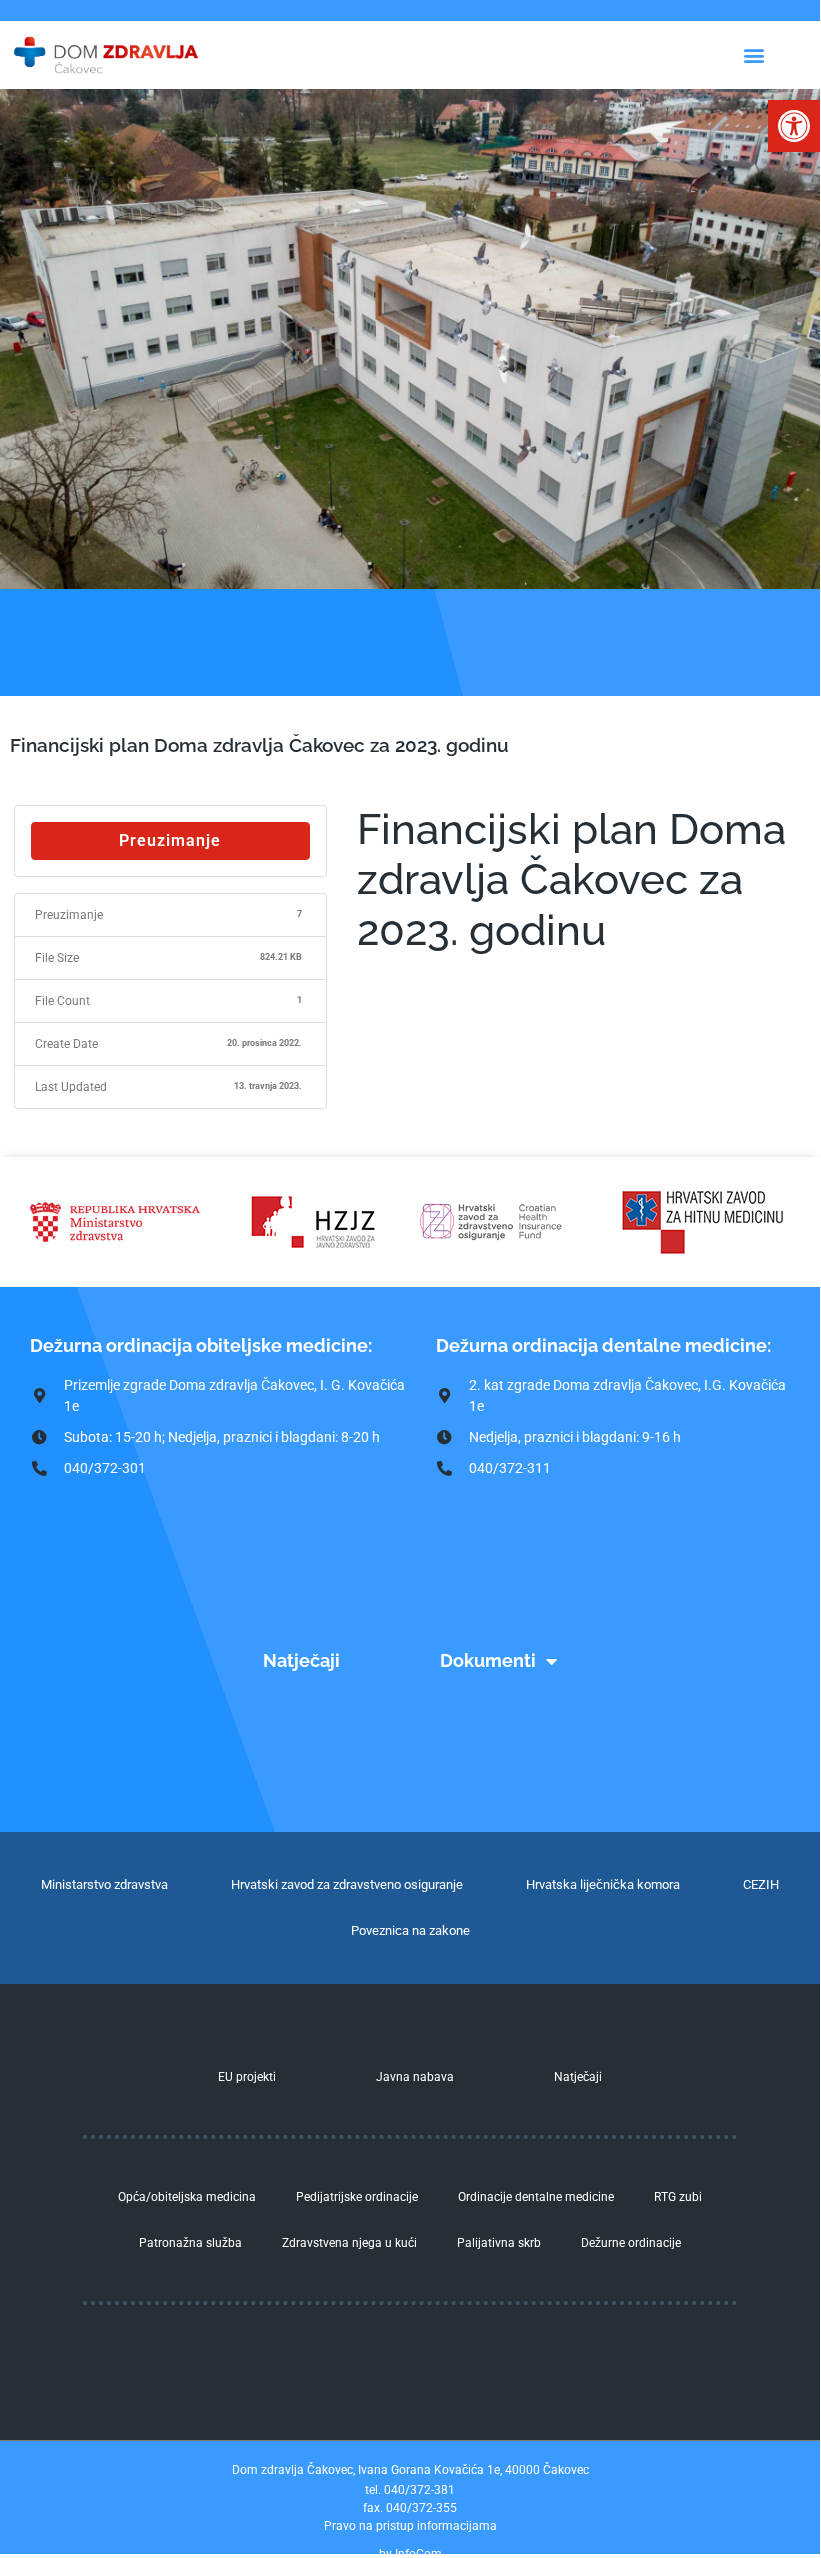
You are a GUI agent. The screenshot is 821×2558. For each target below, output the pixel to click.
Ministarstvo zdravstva (104, 1884)
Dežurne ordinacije (631, 2243)
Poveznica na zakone (410, 1930)
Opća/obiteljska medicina (187, 2197)
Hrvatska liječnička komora (603, 1884)
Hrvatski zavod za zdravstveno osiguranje (347, 1884)
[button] (794, 126)
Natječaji (301, 1660)
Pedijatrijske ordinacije (357, 2197)
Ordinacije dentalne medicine (536, 2197)
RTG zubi (678, 2197)
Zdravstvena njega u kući (349, 2243)
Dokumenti (488, 1660)
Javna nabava (415, 2077)
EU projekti (247, 2077)
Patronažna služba (190, 2243)
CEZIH (761, 1884)
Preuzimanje (170, 840)
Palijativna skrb (499, 2243)
